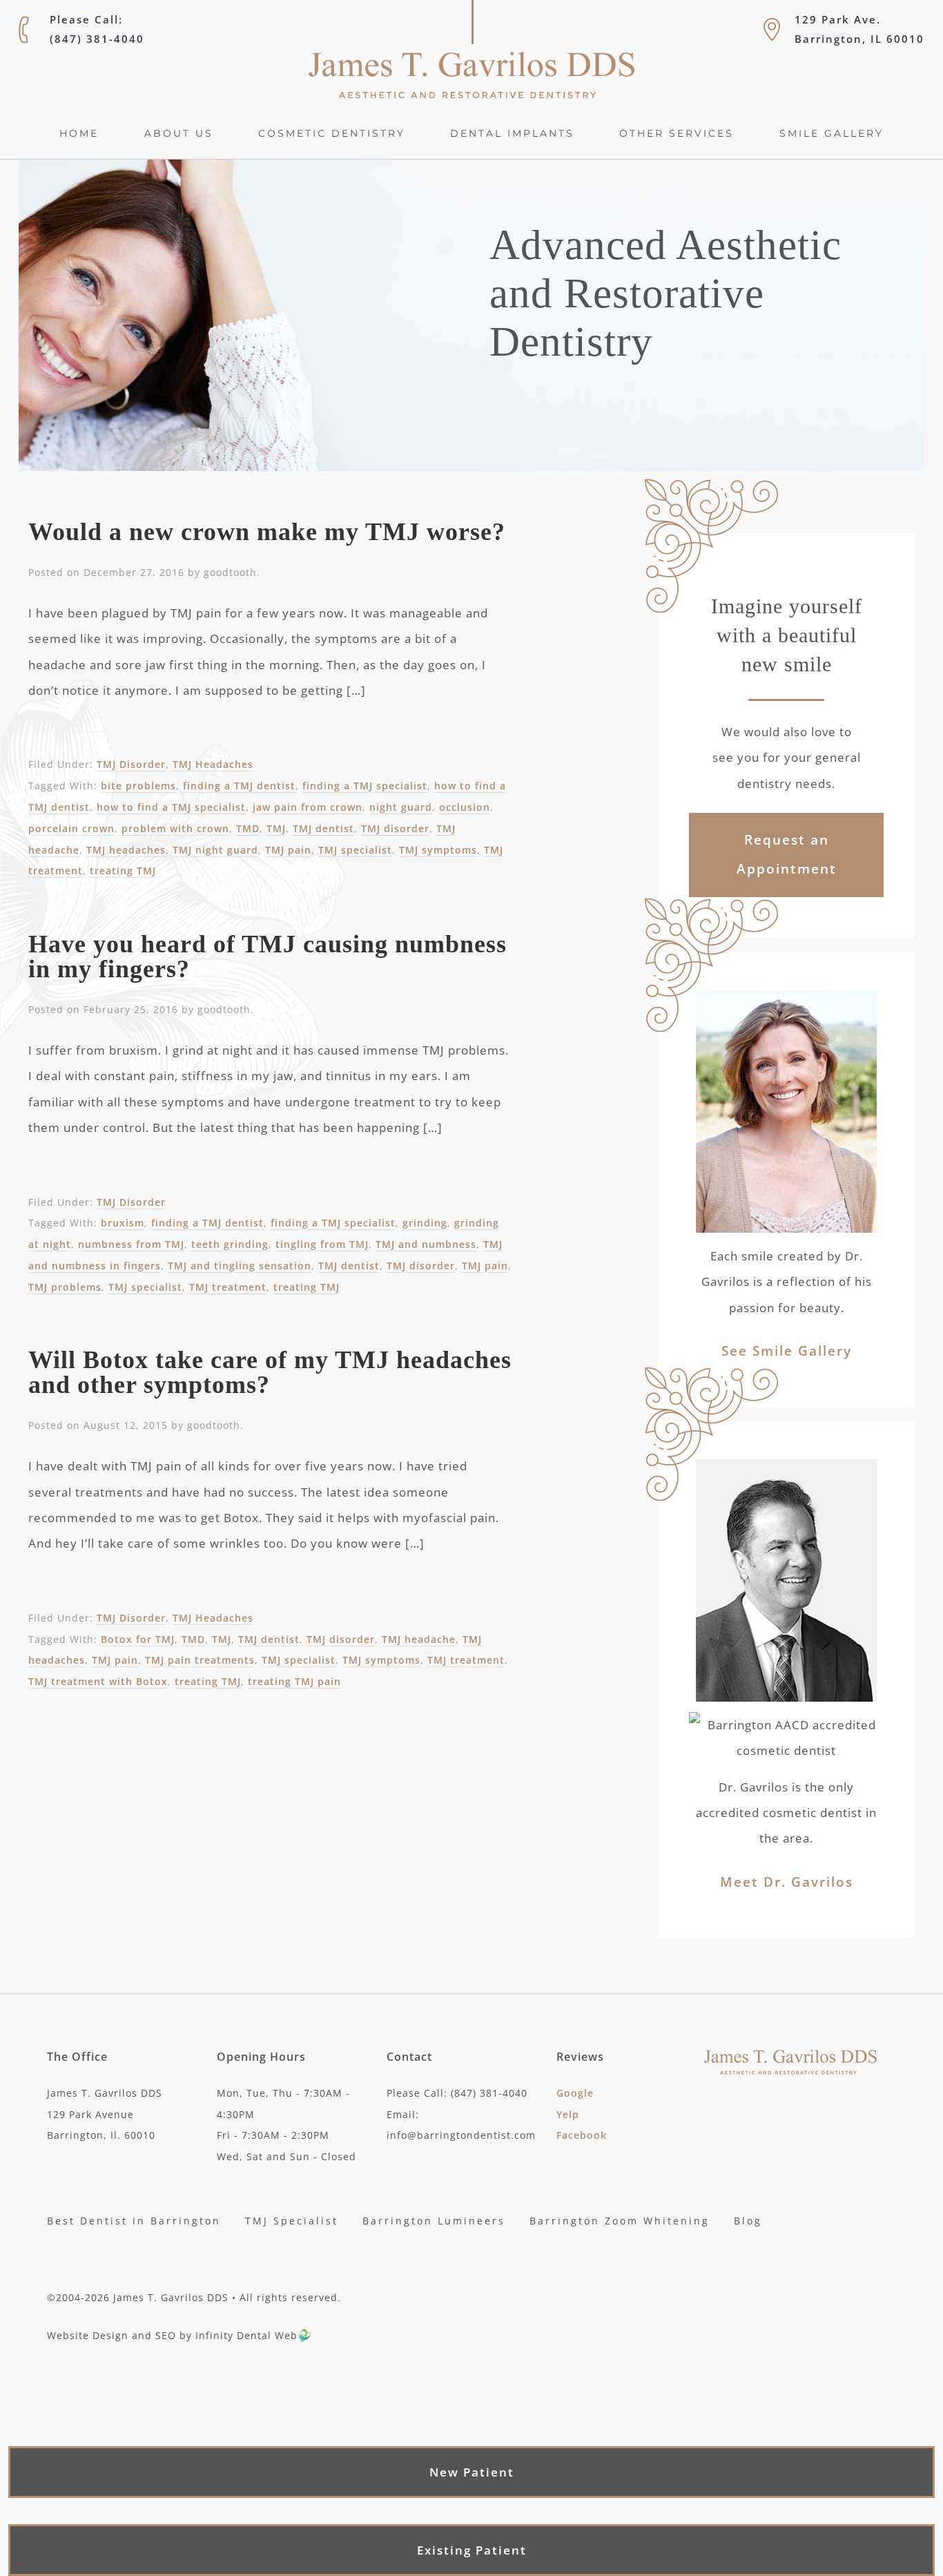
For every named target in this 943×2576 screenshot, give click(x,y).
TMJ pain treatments (200, 1660)
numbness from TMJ (131, 1244)
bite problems (138, 786)
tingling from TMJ (322, 1244)
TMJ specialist (355, 850)
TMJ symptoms (438, 850)
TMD (248, 828)
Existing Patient (472, 2550)
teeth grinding (230, 1244)
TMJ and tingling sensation (240, 1266)
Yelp (568, 2114)
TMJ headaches (126, 850)
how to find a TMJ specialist (171, 807)
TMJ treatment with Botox (98, 1681)
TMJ (276, 828)
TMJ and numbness (426, 1244)
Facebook (582, 2136)
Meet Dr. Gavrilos (787, 1882)
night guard (401, 807)
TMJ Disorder (131, 764)
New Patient (472, 2472)
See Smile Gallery (787, 1351)
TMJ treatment (228, 1287)
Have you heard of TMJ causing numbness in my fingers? (268, 957)
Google (575, 2093)
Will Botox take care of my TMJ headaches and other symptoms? (270, 1372)
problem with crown (175, 828)
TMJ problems (65, 1287)
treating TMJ (123, 871)
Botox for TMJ (138, 1639)
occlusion (465, 807)
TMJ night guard (215, 850)
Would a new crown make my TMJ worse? (267, 532)
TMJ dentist (323, 828)
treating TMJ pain (294, 1681)
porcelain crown (71, 828)
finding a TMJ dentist (239, 786)
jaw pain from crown (308, 807)
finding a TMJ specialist (365, 786)
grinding (425, 1223)
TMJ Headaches (213, 764)
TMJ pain (288, 850)
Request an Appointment (787, 854)
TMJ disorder (395, 828)
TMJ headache (419, 1639)
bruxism (123, 1223)
